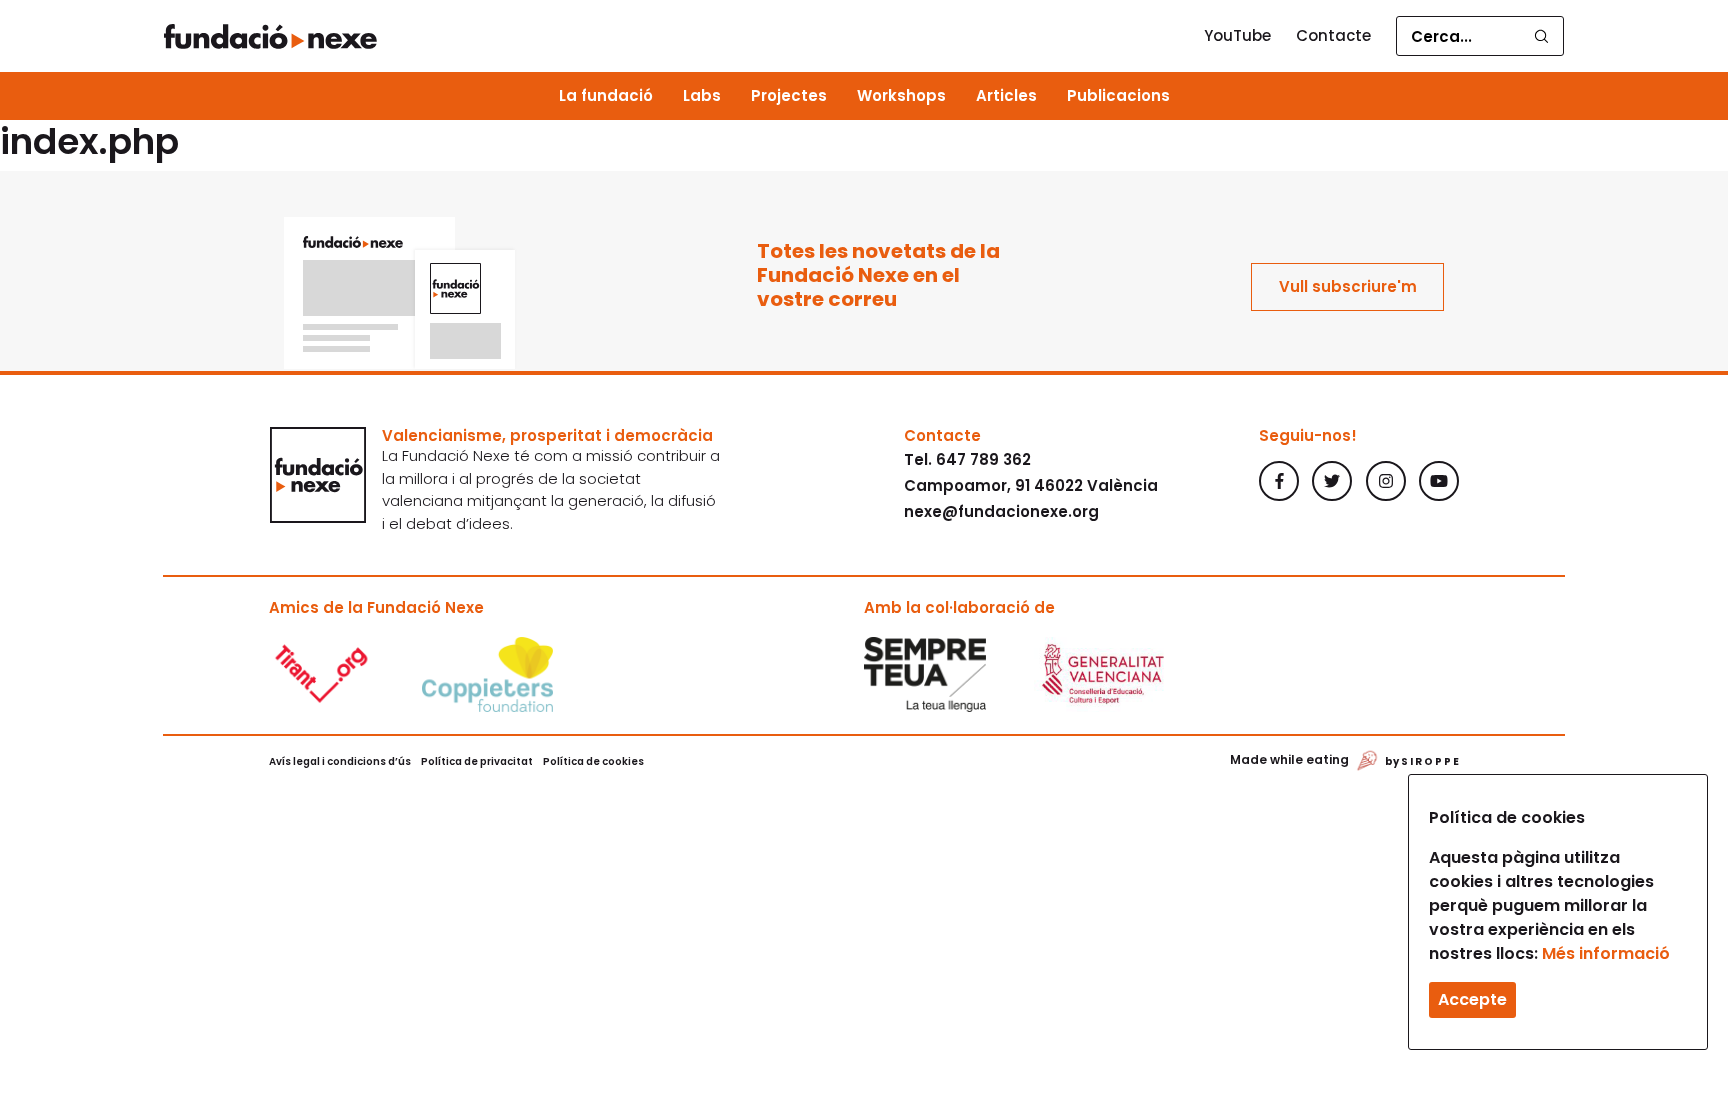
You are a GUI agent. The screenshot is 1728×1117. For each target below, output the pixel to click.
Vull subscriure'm (1348, 286)
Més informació (1606, 953)
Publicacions (1118, 95)
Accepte (1472, 999)
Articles (1006, 95)
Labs (702, 95)
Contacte (1333, 35)
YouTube (1237, 35)
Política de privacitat (477, 761)
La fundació (606, 95)
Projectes (789, 95)
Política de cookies (593, 761)
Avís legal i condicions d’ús (340, 761)
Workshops (901, 95)
